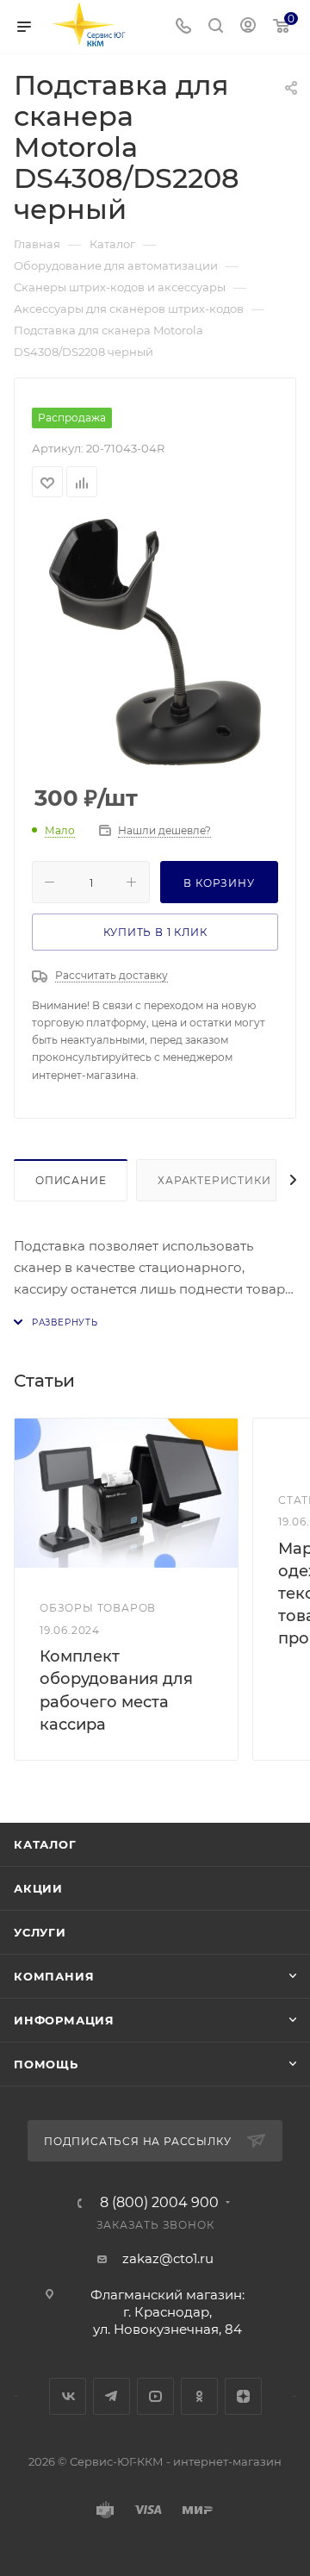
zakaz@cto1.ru (168, 2258)
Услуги (40, 1932)
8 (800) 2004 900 (159, 2203)
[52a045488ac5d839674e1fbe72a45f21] (155, 642)
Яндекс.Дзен (243, 2396)
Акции (38, 1888)
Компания (54, 1976)
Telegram (112, 2396)
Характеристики (214, 1180)
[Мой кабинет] (248, 27)
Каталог (45, 1844)
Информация (64, 2020)
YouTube (155, 2396)
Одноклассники (199, 2396)
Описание (71, 1180)
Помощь (46, 2064)
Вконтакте (68, 2396)
